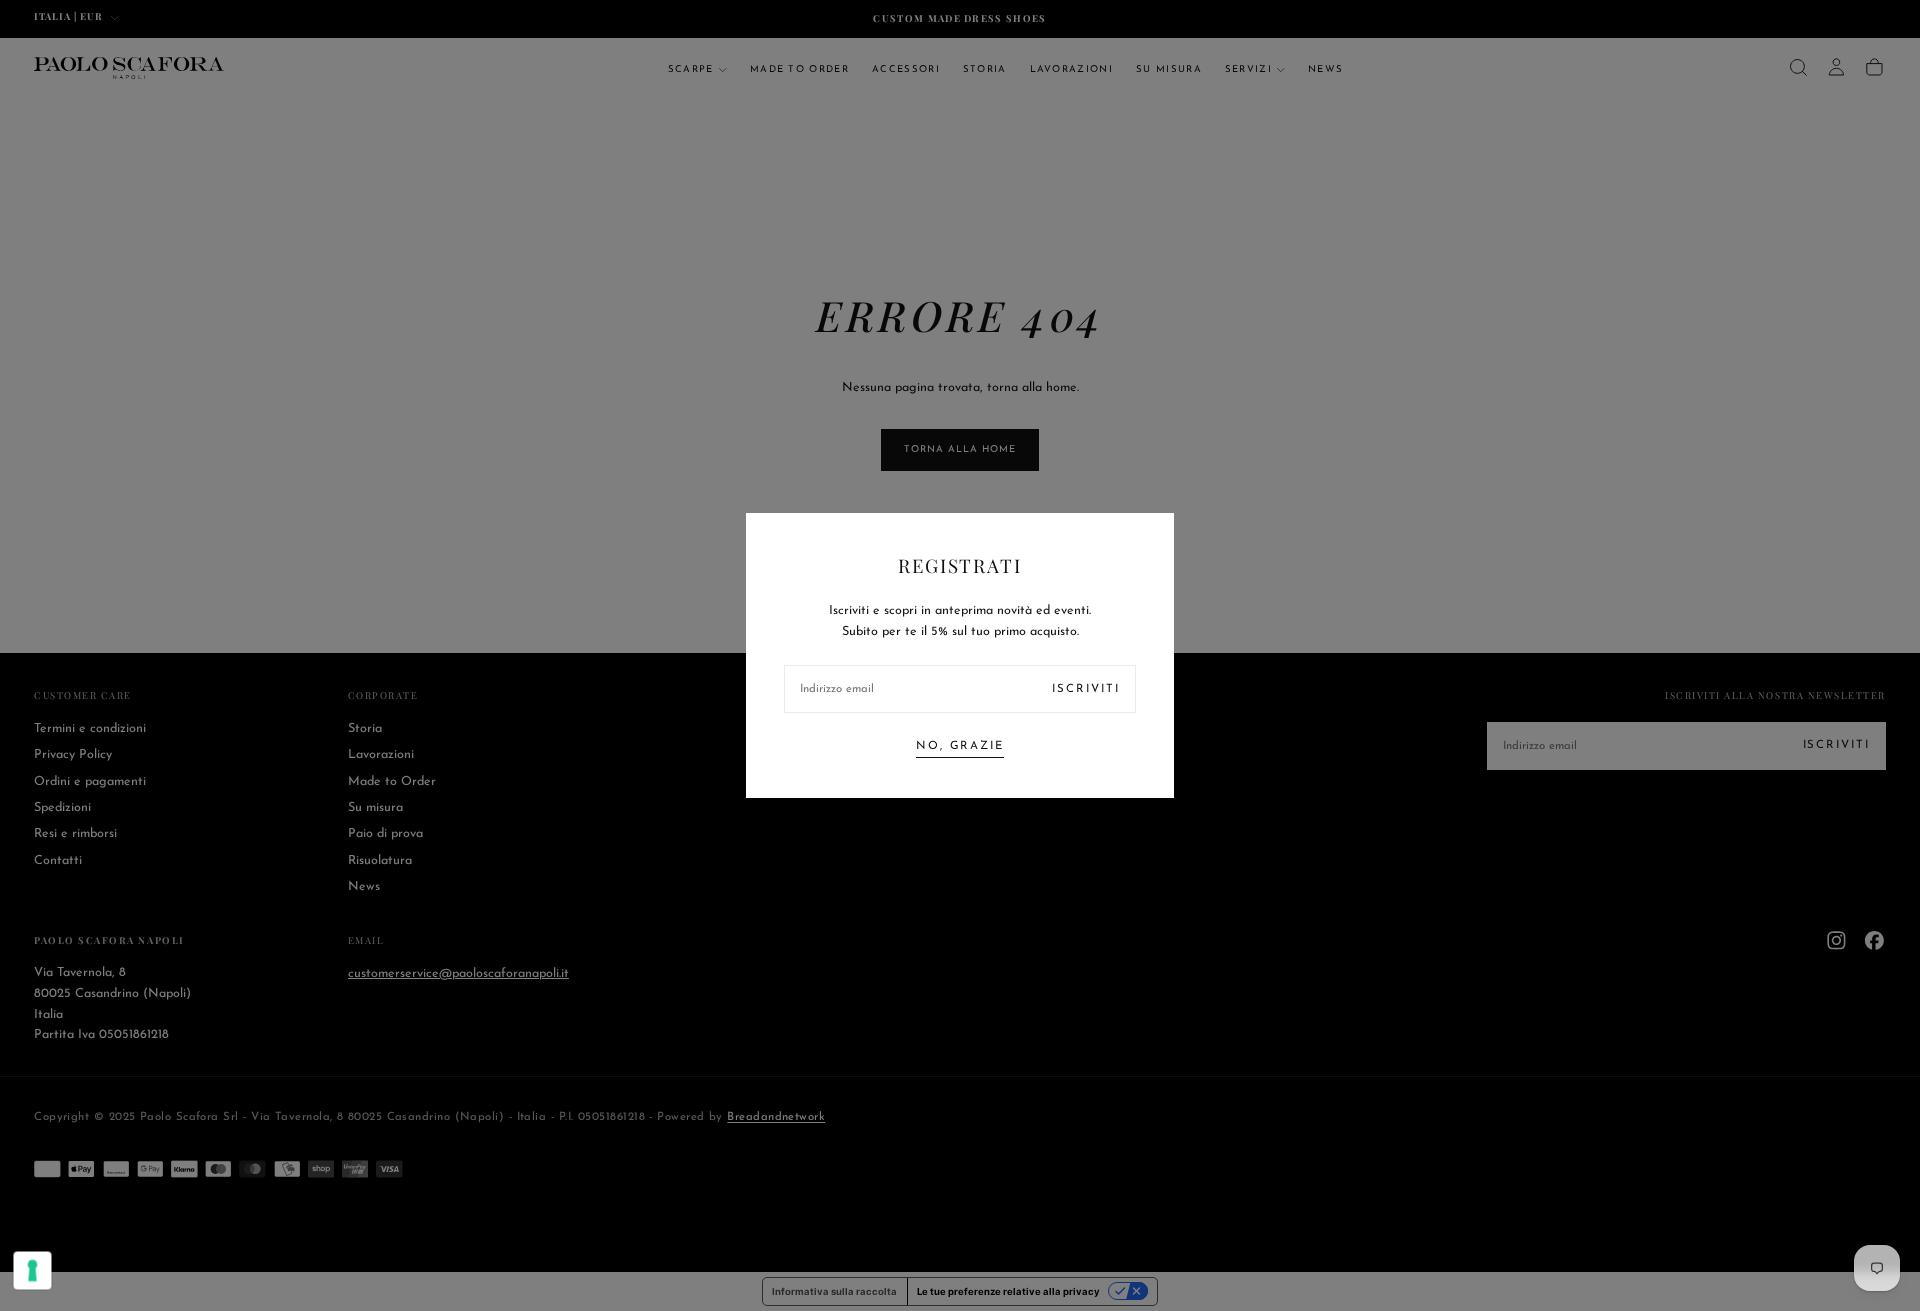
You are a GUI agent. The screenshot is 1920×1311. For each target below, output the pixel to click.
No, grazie (960, 746)
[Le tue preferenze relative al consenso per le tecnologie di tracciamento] (33, 1271)
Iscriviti (1085, 689)
